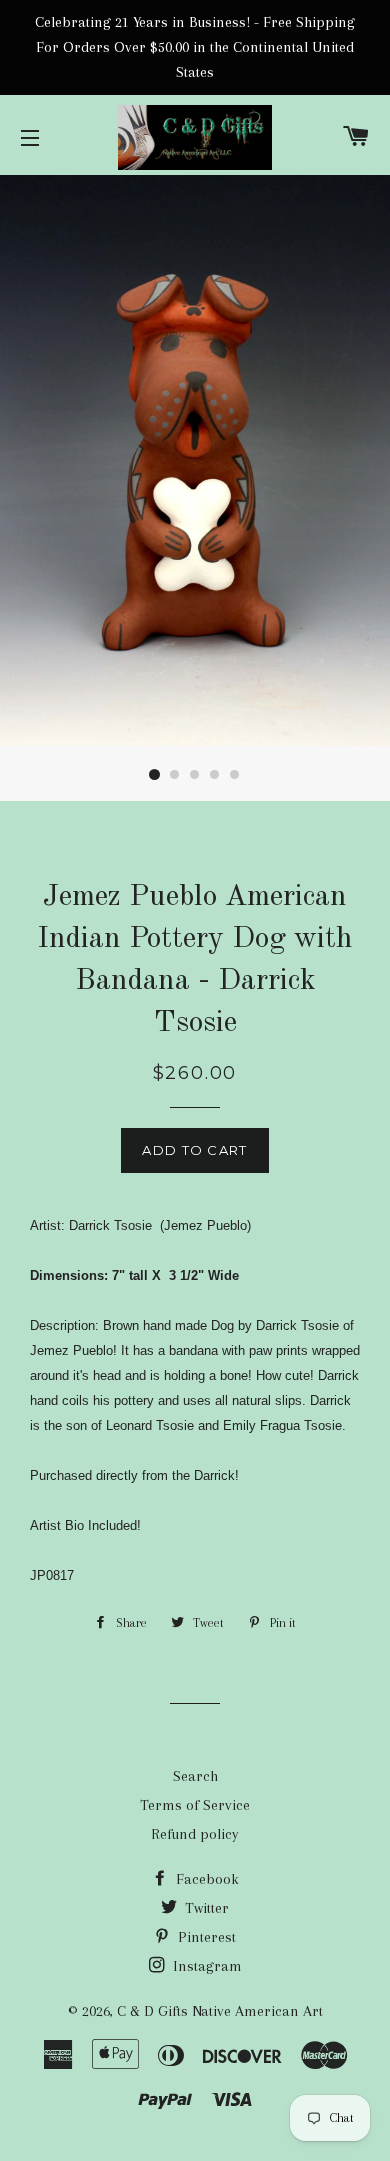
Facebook (205, 1879)
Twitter (205, 1908)
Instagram (205, 1966)
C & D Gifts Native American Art (220, 2011)
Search (195, 1776)
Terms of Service (195, 1805)
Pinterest (205, 1937)
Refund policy (195, 1834)
